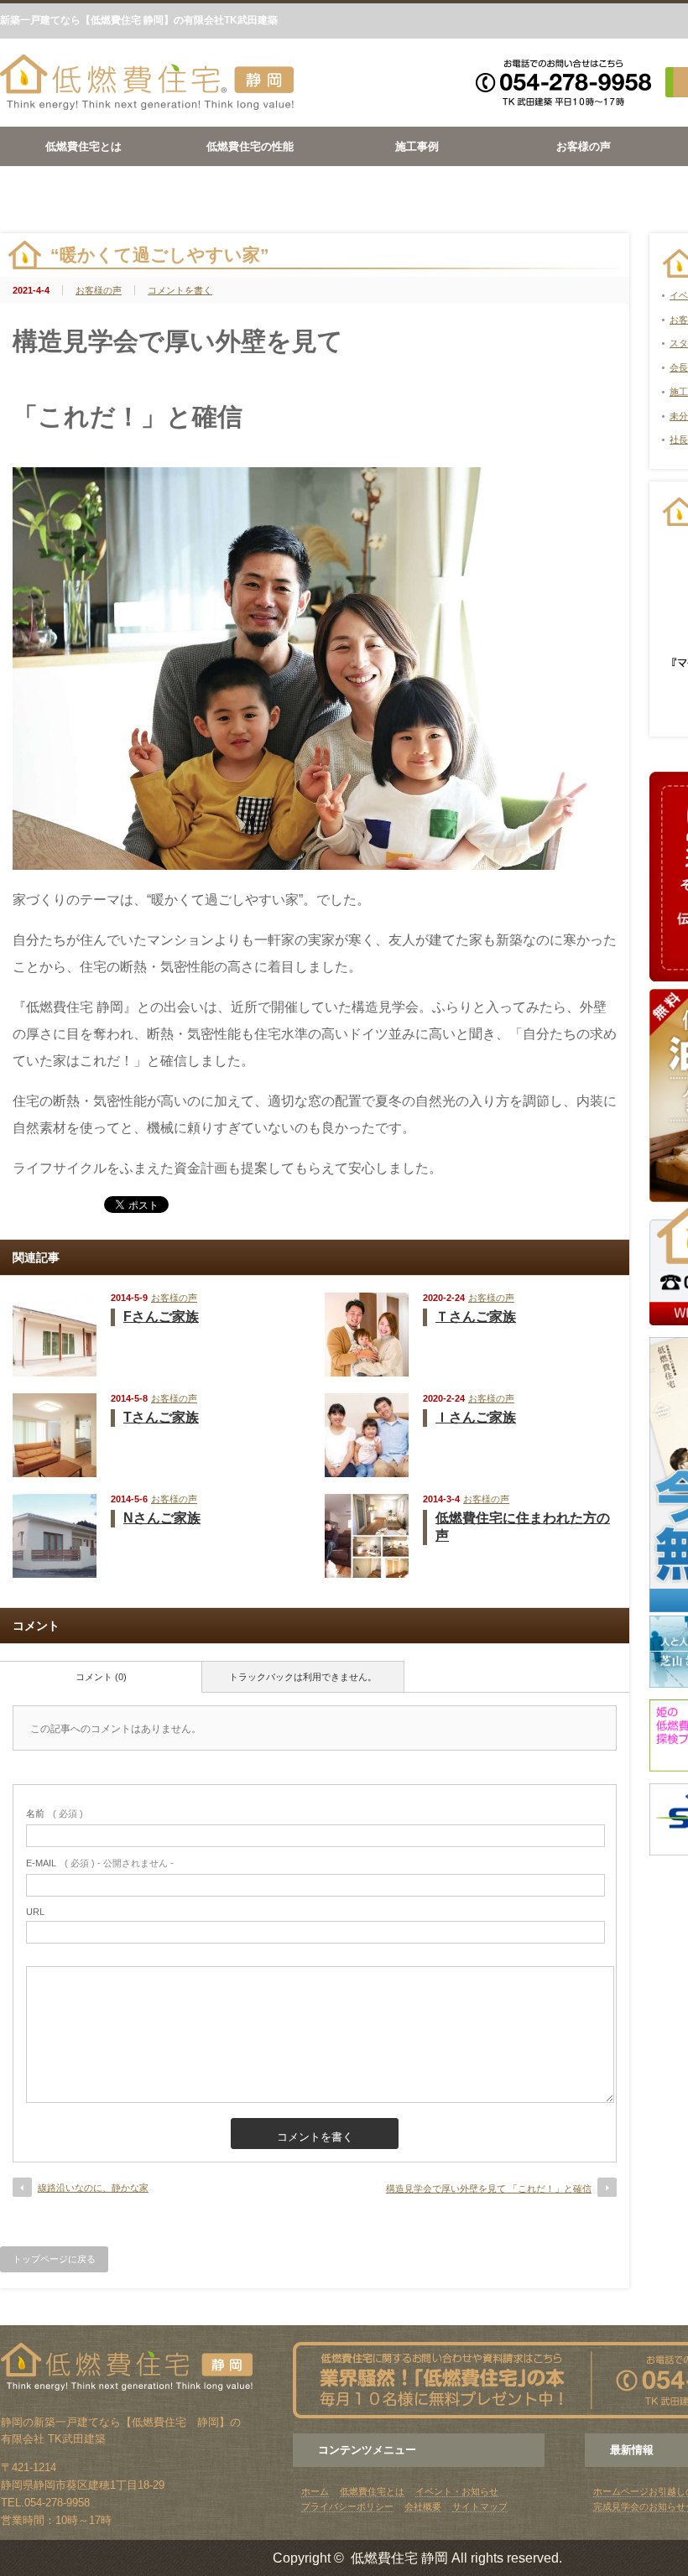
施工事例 (417, 146)
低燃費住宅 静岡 (399, 2558)
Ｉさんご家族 (476, 1417)
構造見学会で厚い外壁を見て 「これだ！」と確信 (489, 2188)
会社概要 (423, 2506)
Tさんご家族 (161, 1417)
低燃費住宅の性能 (250, 146)
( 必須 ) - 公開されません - (100, 1863)
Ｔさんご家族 (476, 1317)
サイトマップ (480, 2506)
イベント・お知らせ (457, 2491)
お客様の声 (584, 146)
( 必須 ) (55, 1814)
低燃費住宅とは (83, 146)
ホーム (315, 2491)
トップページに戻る (54, 2259)
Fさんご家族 (161, 1317)
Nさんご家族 (162, 1518)
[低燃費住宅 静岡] (147, 107)
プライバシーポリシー (347, 2506)
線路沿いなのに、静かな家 (93, 2188)
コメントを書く (180, 290)
